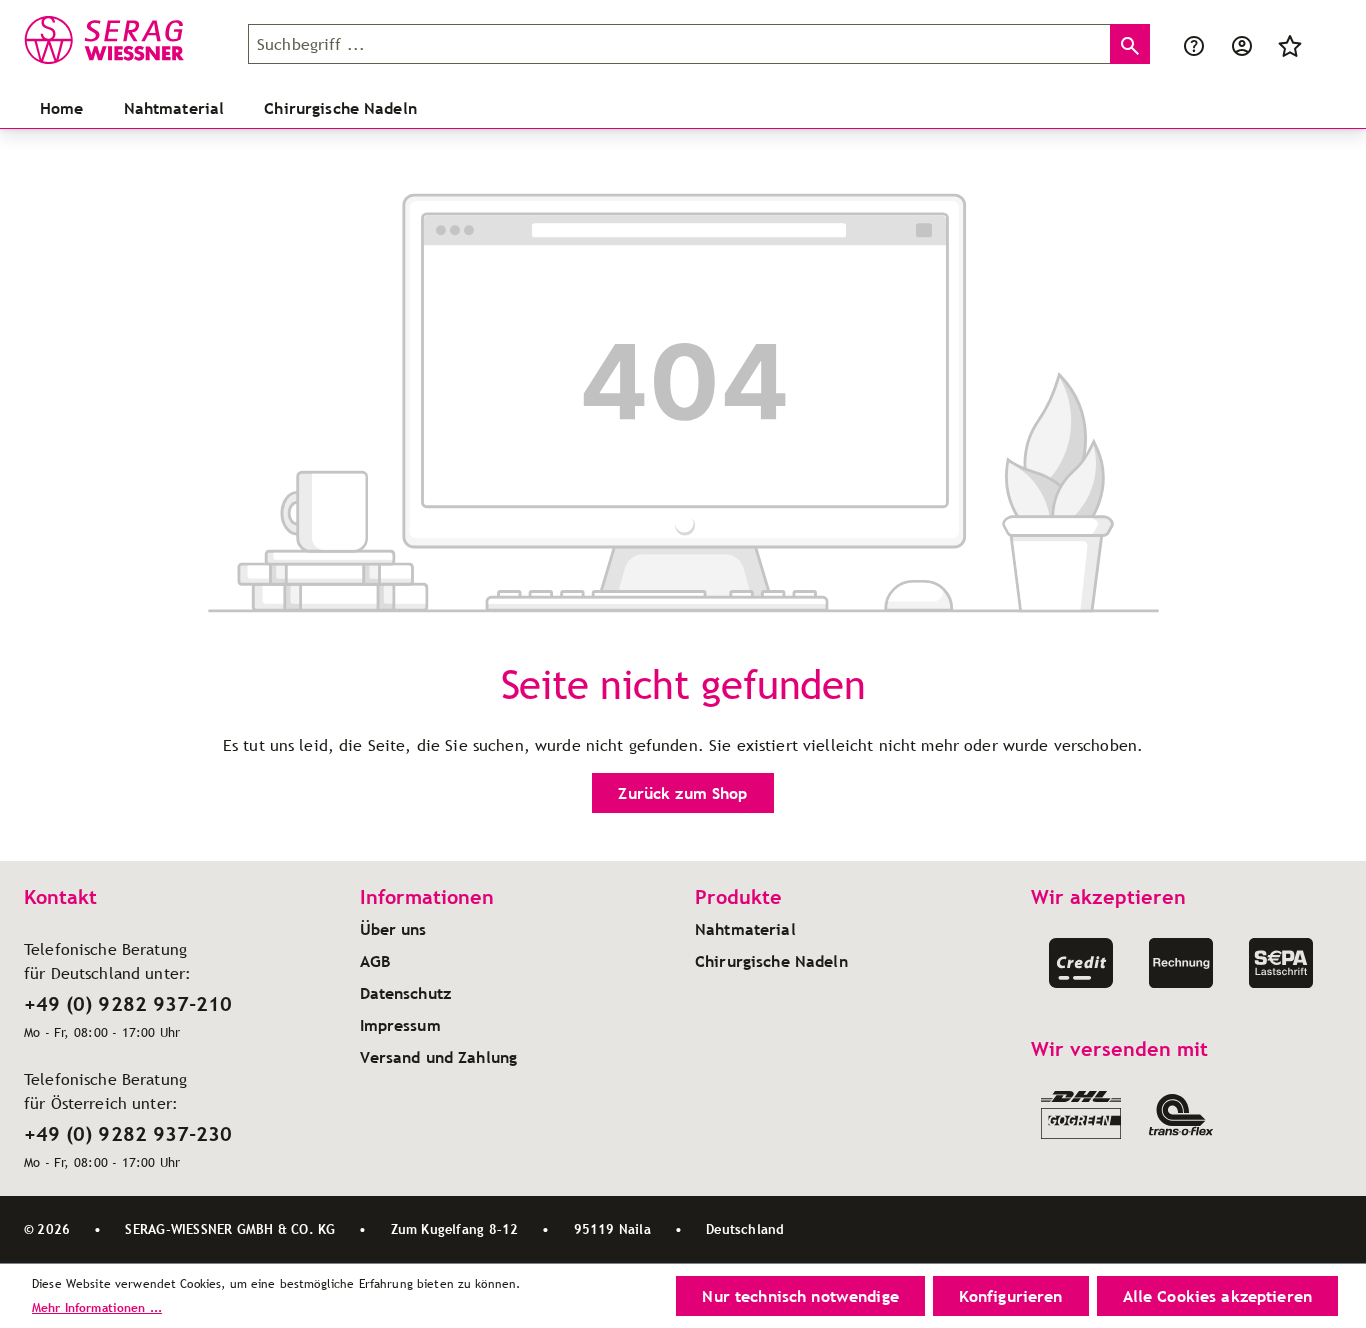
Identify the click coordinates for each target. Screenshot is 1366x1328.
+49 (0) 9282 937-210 (128, 1004)
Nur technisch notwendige (800, 1296)
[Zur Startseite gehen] (124, 40)
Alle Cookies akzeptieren (1217, 1296)
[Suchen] (1130, 44)
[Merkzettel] (1290, 44)
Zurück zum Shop (682, 793)
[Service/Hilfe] (1194, 44)
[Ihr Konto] (1242, 44)
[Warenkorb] (1326, 44)
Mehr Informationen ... (97, 1307)
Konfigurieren (1011, 1296)
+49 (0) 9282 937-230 (128, 1134)
